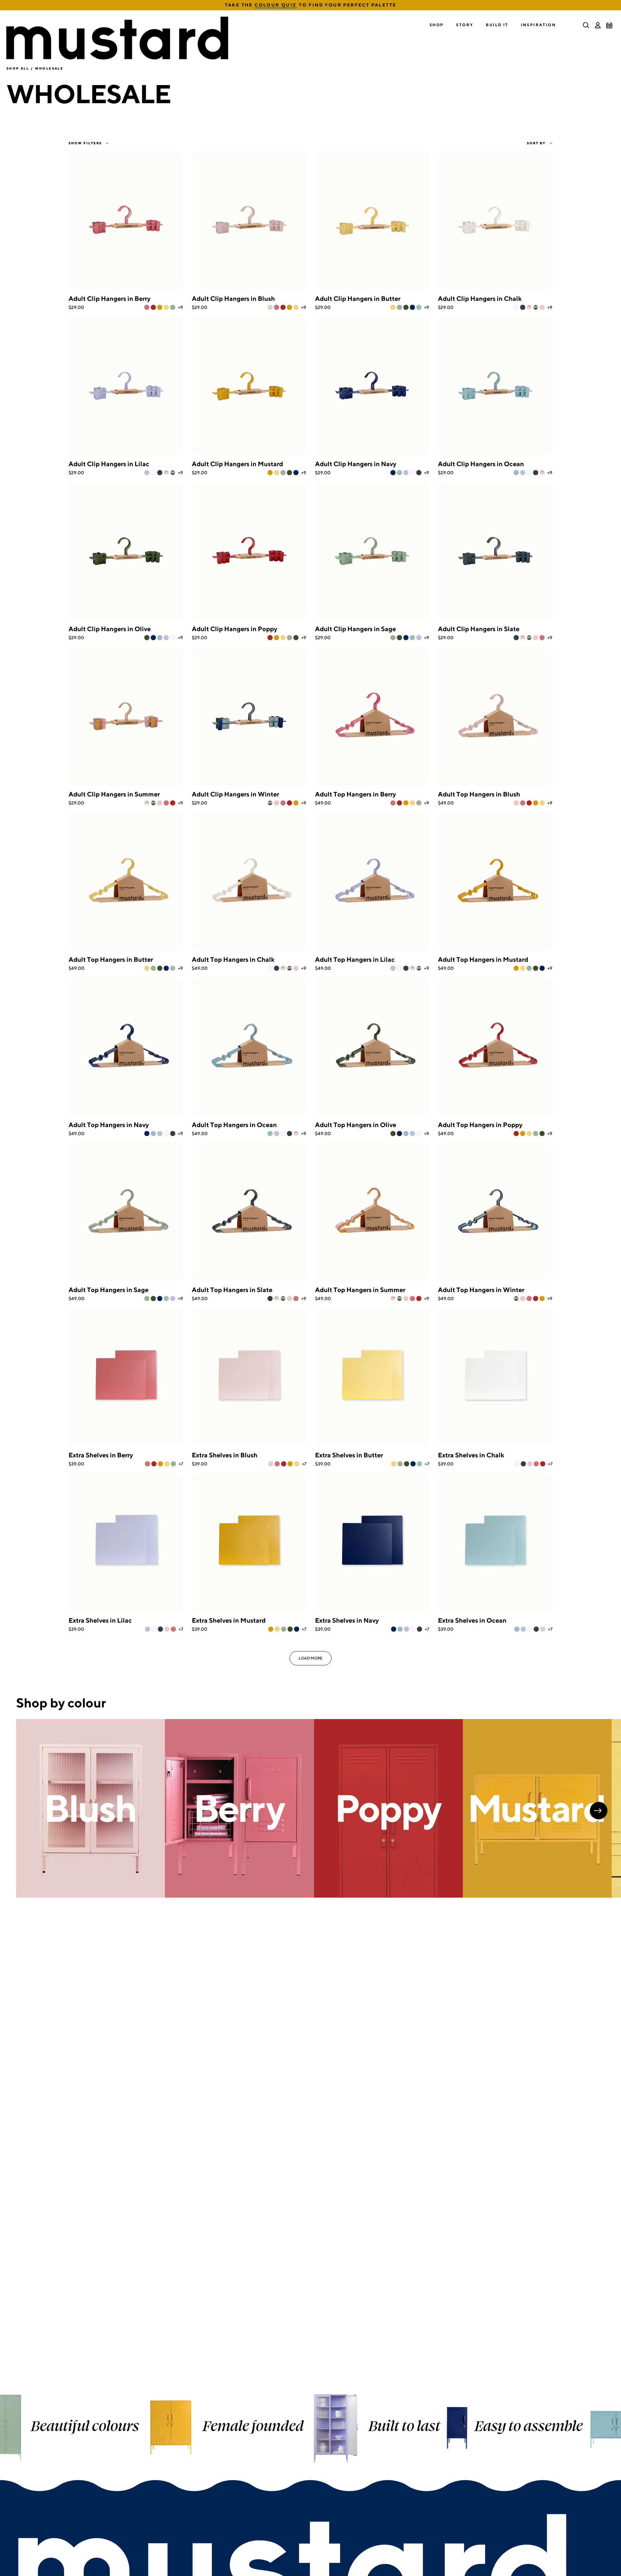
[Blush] (270, 307)
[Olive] (406, 307)
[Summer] (529, 307)
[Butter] (166, 307)
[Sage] (173, 307)
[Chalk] (516, 307)
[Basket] (609, 25)
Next (599, 1811)
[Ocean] (419, 307)
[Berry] (147, 307)
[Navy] (412, 307)
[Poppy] (153, 307)
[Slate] (523, 307)
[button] (437, 25)
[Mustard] (160, 307)
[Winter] (536, 307)
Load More (310, 1658)
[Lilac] (147, 473)
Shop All (18, 68)
